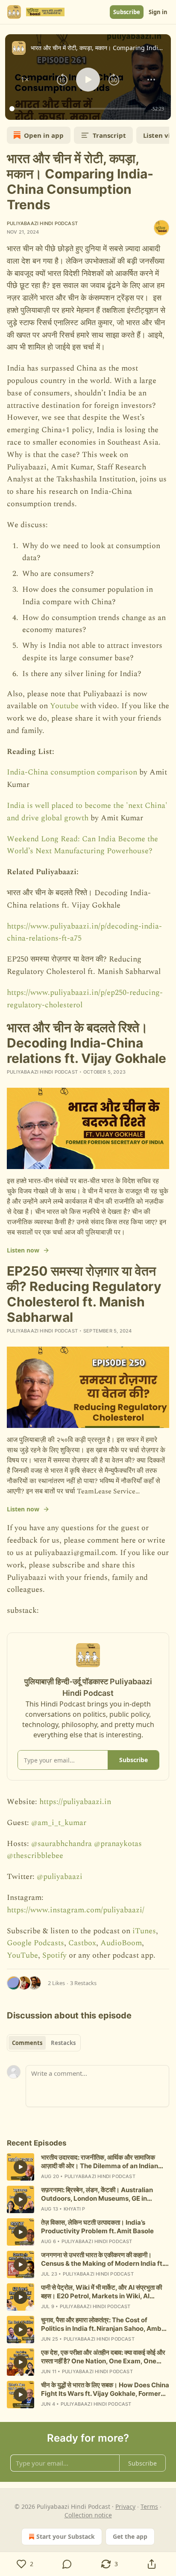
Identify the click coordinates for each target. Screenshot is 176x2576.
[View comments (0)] (67, 2564)
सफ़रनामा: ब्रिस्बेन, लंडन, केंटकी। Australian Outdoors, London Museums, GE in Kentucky (97, 2194)
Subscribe (127, 12)
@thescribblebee (35, 1856)
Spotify (54, 1955)
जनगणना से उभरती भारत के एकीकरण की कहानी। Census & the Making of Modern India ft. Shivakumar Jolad (102, 2259)
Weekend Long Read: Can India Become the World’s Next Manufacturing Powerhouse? (82, 845)
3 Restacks (83, 1983)
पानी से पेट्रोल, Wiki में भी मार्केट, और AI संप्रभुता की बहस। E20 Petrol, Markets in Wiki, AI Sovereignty (101, 2292)
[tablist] (44, 2043)
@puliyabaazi (60, 1877)
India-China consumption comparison (72, 772)
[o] (21, 2167)
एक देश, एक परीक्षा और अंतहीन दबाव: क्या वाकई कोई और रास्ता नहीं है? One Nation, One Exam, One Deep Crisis (103, 2357)
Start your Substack (66, 2536)
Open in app (44, 135)
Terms (149, 2506)
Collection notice (88, 2515)
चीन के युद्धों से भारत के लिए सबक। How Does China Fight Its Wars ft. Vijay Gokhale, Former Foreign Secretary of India (105, 2389)
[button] (25, 80)
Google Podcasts (35, 1943)
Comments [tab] (27, 2043)
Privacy (125, 2506)
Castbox (82, 1943)
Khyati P (75, 2209)
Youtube (65, 706)
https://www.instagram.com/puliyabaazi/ (76, 1910)
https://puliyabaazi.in (75, 1802)
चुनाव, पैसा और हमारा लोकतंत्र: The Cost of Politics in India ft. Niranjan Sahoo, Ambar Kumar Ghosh (104, 2324)
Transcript (109, 135)
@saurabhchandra (62, 1844)
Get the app (130, 2536)
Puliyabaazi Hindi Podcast (42, 223)
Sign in (158, 12)
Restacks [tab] (63, 2043)
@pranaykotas (118, 1844)
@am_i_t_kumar (59, 1823)
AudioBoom (121, 1943)
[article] (88, 2167)
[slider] (79, 109)
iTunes (144, 1931)
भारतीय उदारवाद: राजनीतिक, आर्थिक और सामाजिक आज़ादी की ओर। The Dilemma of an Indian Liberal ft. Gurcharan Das (100, 2162)
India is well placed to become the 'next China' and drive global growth (87, 812)
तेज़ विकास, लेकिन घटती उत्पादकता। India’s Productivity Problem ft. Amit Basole (97, 2227)
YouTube (22, 1955)
